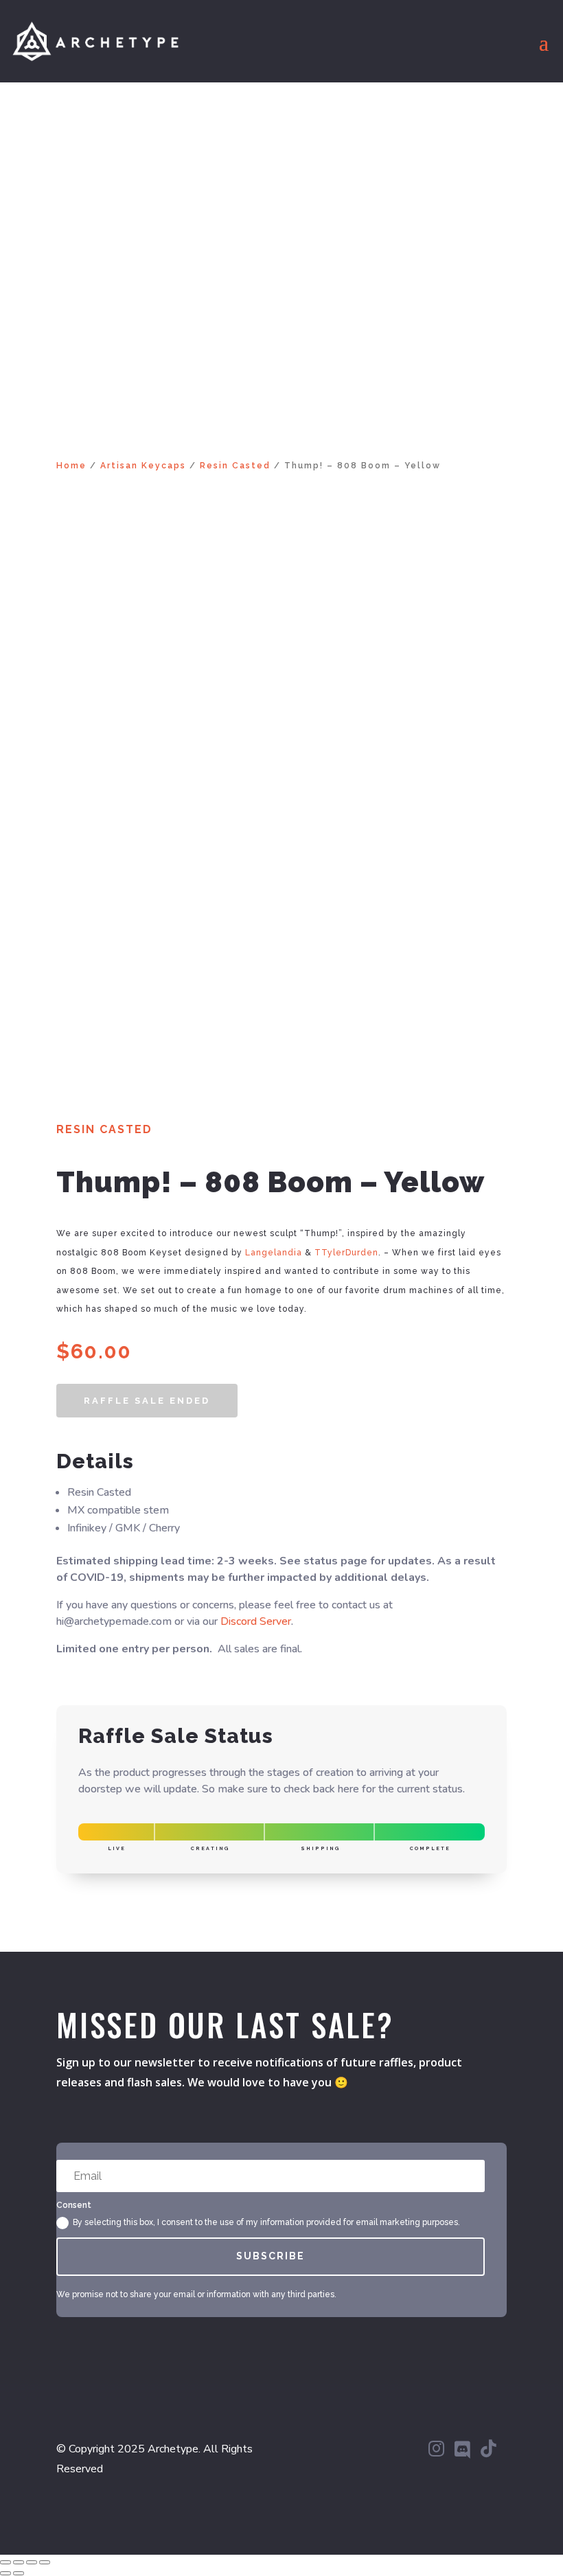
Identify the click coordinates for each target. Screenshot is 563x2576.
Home (71, 466)
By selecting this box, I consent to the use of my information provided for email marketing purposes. (266, 2222)
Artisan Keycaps (143, 466)
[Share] (32, 2562)
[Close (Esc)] (45, 2562)
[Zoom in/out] (5, 2562)
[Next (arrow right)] (19, 2573)
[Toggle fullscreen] (19, 2562)
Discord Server (256, 1621)
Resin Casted (235, 466)
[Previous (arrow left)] (5, 2573)
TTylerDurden (346, 1253)
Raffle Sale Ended (147, 1401)
